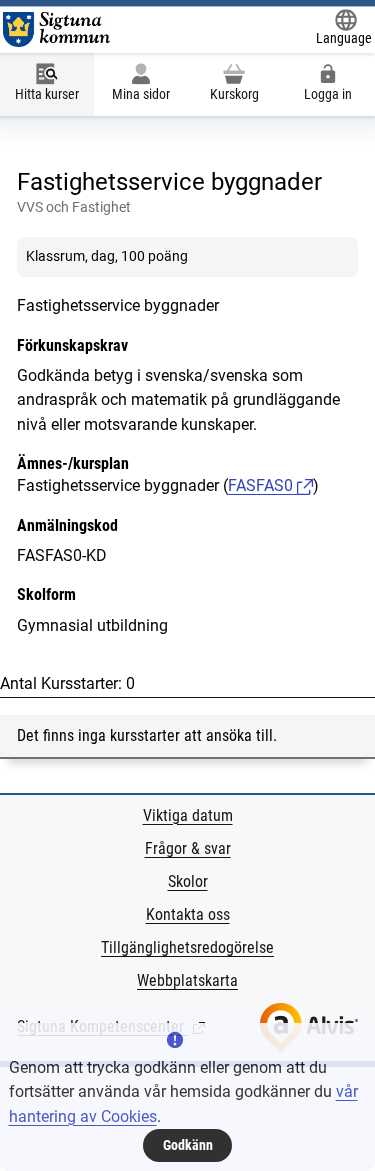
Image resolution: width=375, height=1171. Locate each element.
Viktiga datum (188, 815)
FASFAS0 (262, 485)
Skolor (188, 881)
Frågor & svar (188, 848)
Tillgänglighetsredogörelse (187, 947)
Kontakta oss (188, 914)
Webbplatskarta (187, 980)
